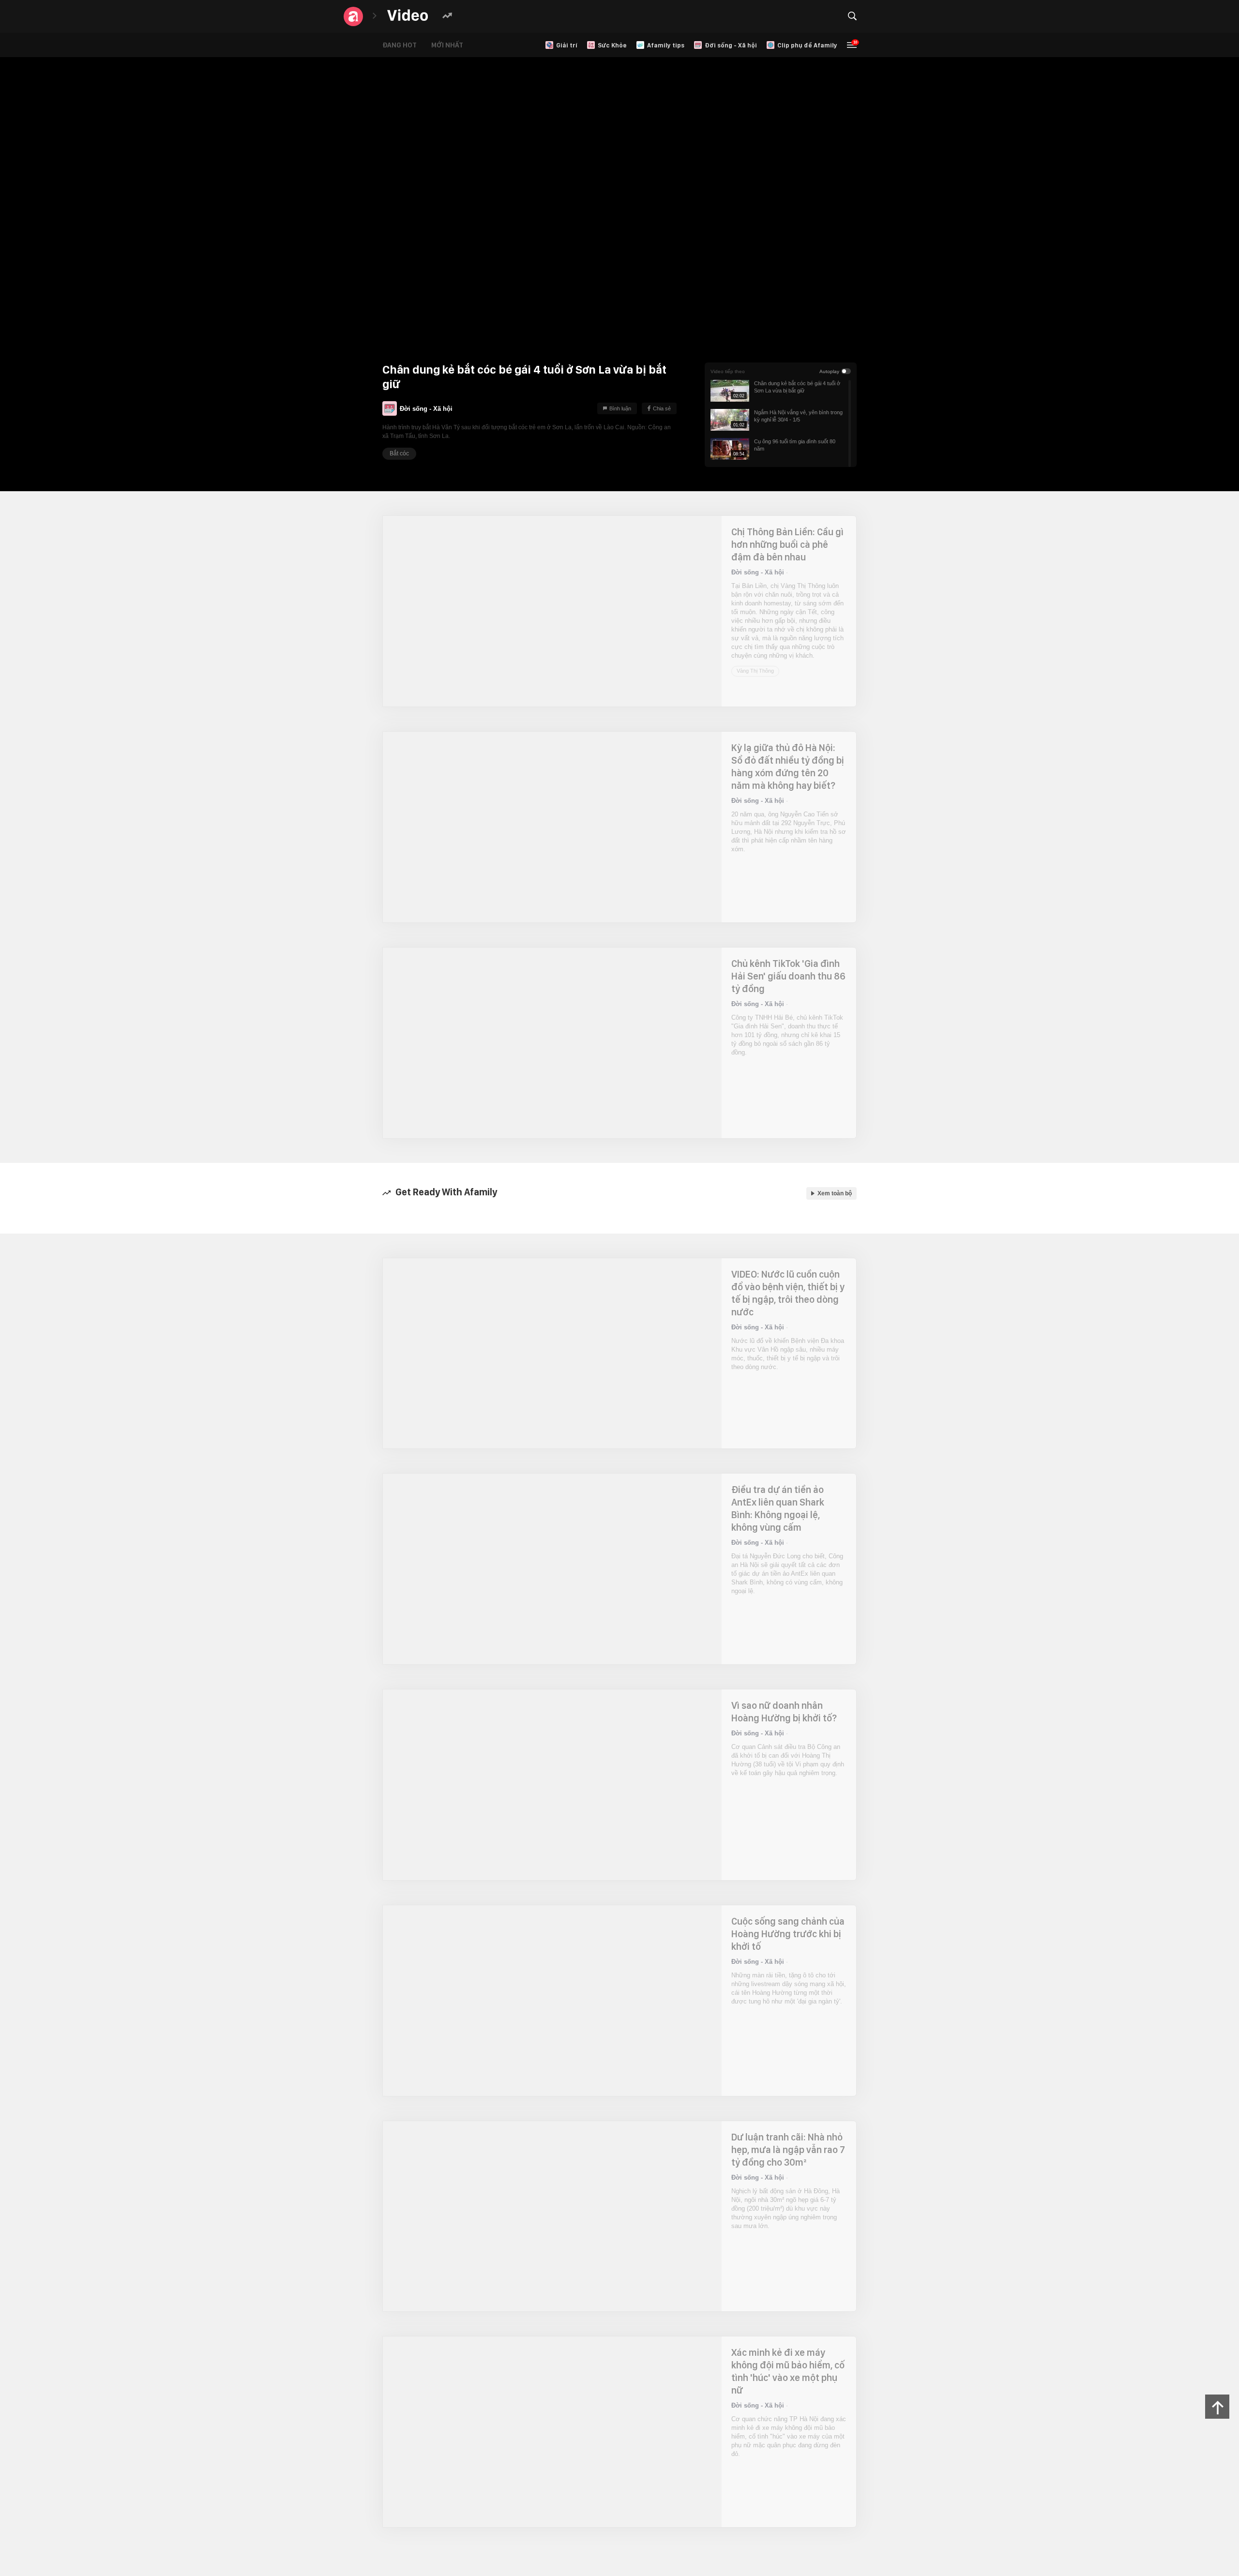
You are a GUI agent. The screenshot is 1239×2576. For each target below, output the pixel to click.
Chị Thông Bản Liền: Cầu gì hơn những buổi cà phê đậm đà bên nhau (787, 544)
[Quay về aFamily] (353, 16)
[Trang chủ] (408, 16)
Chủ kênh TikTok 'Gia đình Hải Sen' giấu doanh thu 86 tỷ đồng (788, 976)
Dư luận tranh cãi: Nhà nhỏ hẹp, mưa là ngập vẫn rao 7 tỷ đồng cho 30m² (788, 2150)
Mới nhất (447, 45)
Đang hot (400, 45)
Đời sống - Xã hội (426, 409)
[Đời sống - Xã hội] (390, 408)
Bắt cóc (399, 453)
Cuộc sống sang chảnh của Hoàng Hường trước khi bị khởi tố (788, 1934)
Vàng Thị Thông (755, 671)
